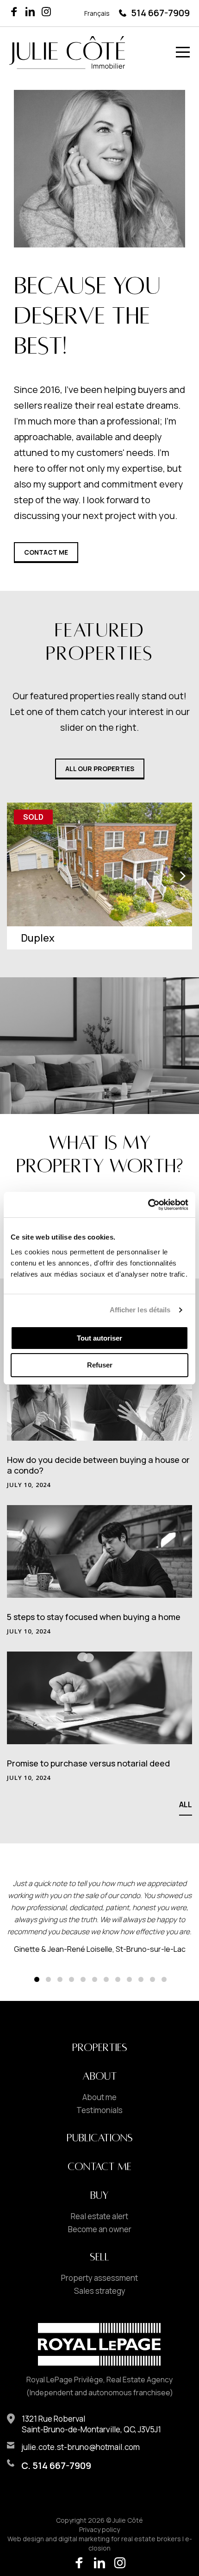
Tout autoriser (99, 1338)
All (186, 1804)
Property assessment (99, 2278)
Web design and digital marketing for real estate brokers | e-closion (100, 2543)
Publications (100, 2138)
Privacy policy (99, 2529)
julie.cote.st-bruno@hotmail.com (81, 2447)
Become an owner (100, 2229)
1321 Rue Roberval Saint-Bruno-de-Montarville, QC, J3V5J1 (91, 2424)
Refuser (100, 1365)
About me (99, 2097)
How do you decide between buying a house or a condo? (98, 1465)
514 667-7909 (160, 13)
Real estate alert (99, 2216)
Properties (100, 2048)
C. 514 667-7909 (56, 2465)
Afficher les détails (140, 1310)
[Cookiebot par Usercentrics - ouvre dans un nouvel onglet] (148, 1205)
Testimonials (99, 2110)
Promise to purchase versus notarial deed (88, 1763)
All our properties (100, 769)
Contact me (46, 552)
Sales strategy (100, 2291)
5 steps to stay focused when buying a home (94, 1617)
